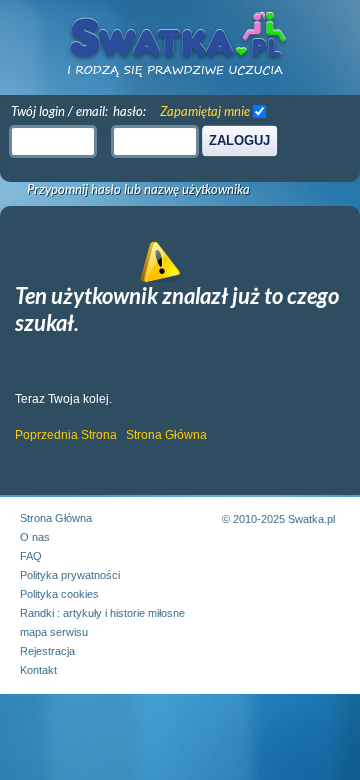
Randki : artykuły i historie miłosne (102, 613)
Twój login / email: (59, 111)
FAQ (31, 556)
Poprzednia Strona (66, 435)
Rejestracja (47, 651)
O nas (35, 537)
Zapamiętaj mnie (205, 111)
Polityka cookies (59, 594)
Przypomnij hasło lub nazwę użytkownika (138, 189)
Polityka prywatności (70, 575)
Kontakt (38, 670)
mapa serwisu (54, 632)
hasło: (129, 111)
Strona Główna (166, 435)
